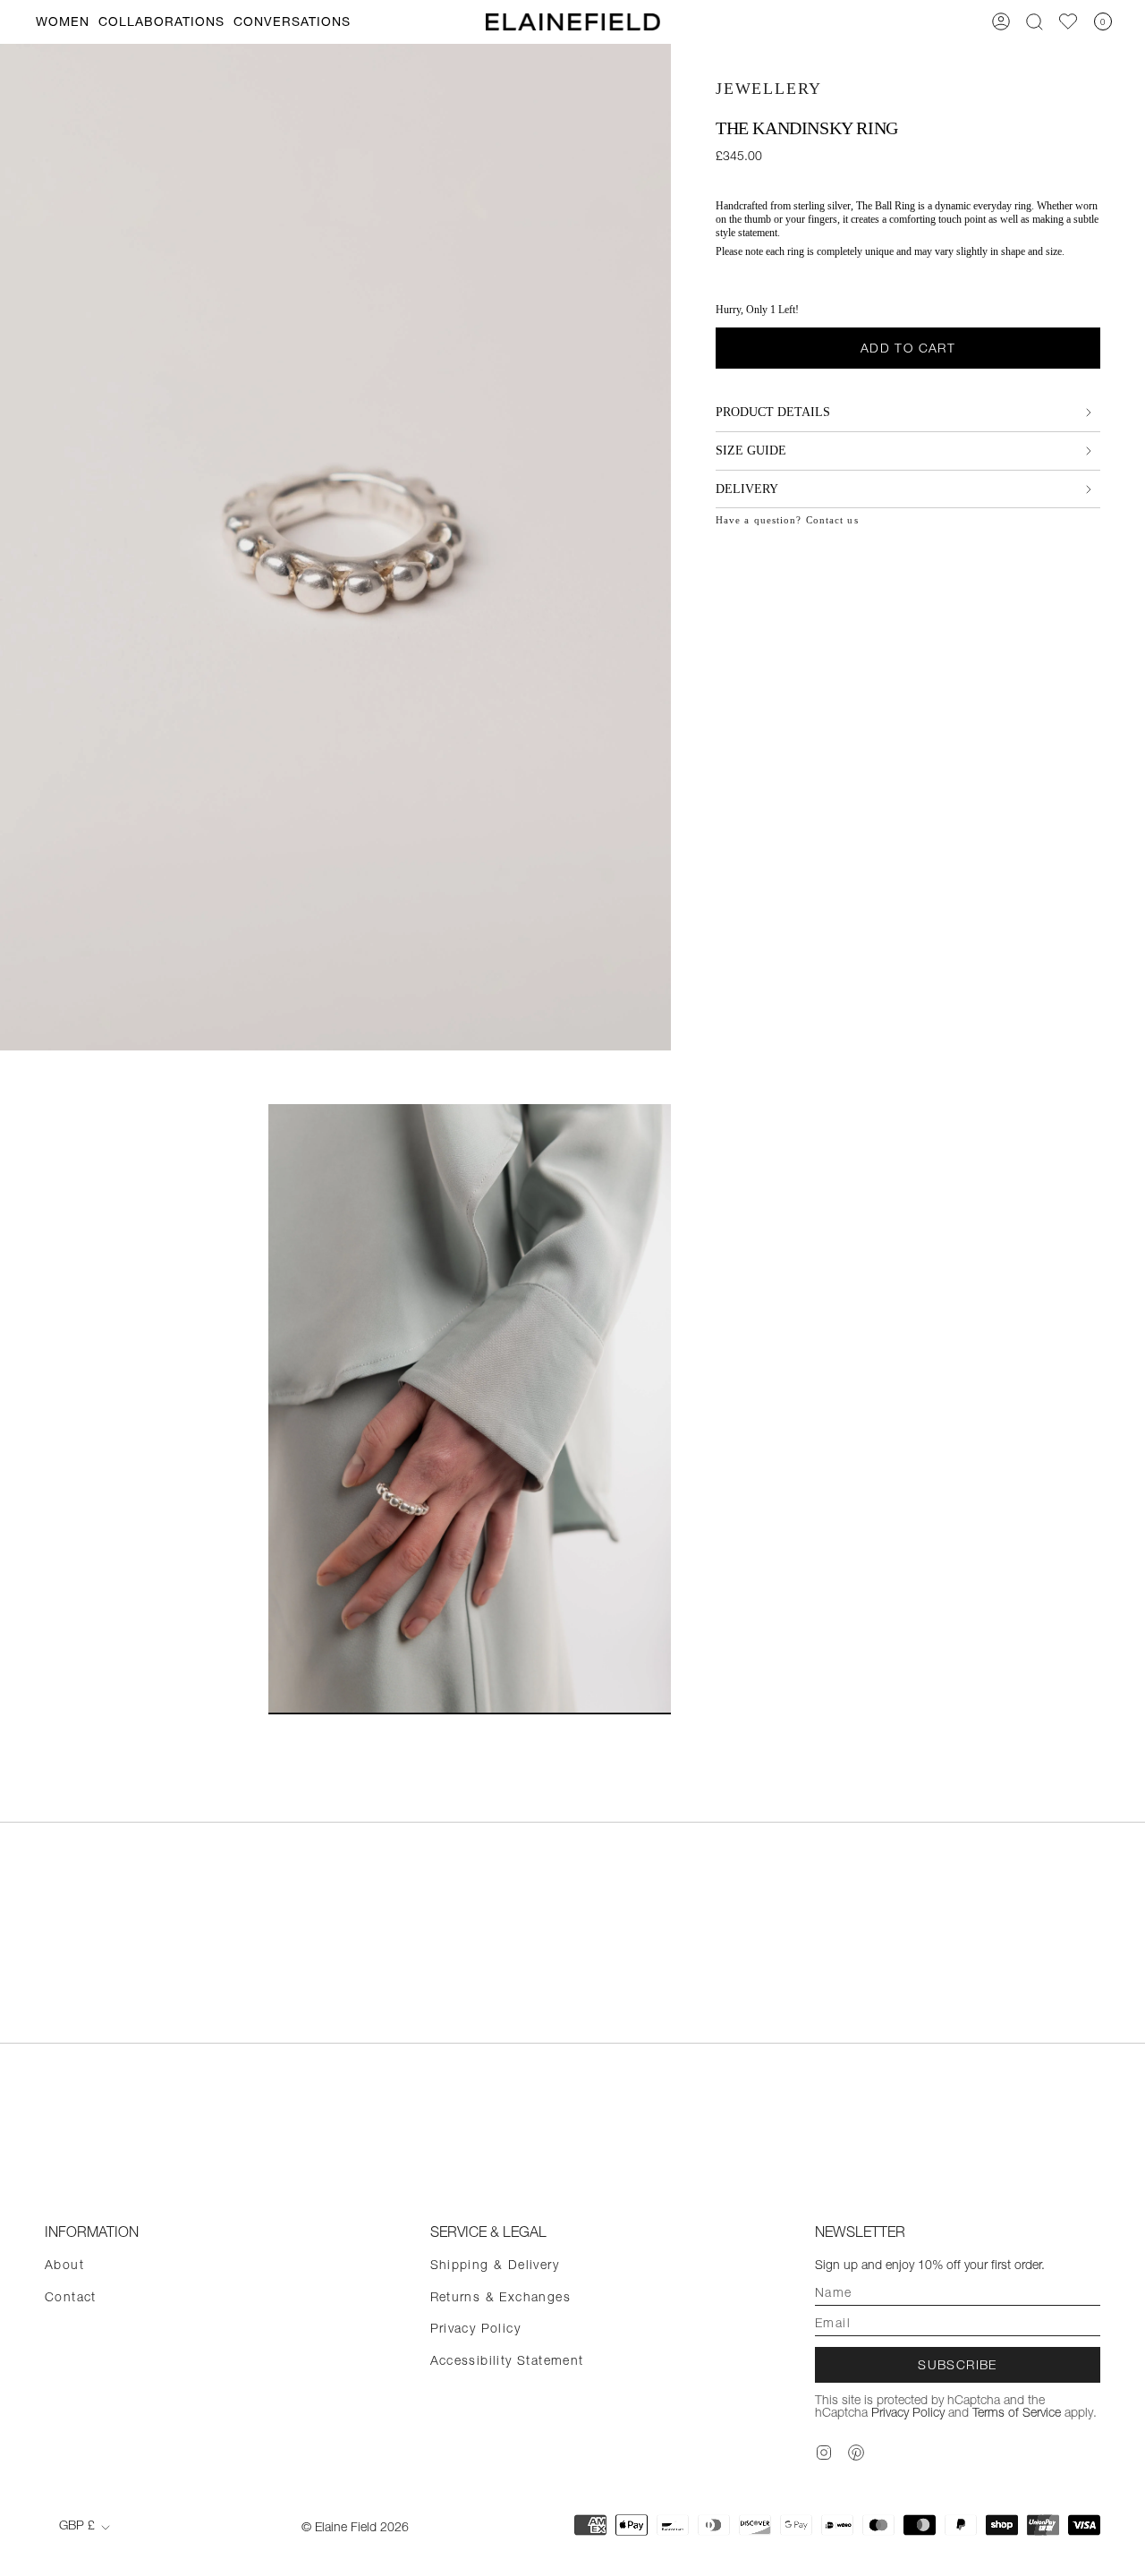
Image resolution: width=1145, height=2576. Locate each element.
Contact (71, 2297)
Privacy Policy (476, 2328)
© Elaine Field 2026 (355, 2527)
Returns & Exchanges (501, 2297)
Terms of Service (1017, 2412)
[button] (63, 22)
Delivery (747, 489)
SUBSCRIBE (958, 2365)
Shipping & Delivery (495, 2265)
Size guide (751, 451)
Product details (773, 412)
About (64, 2265)
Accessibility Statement (507, 2360)
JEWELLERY (769, 89)
